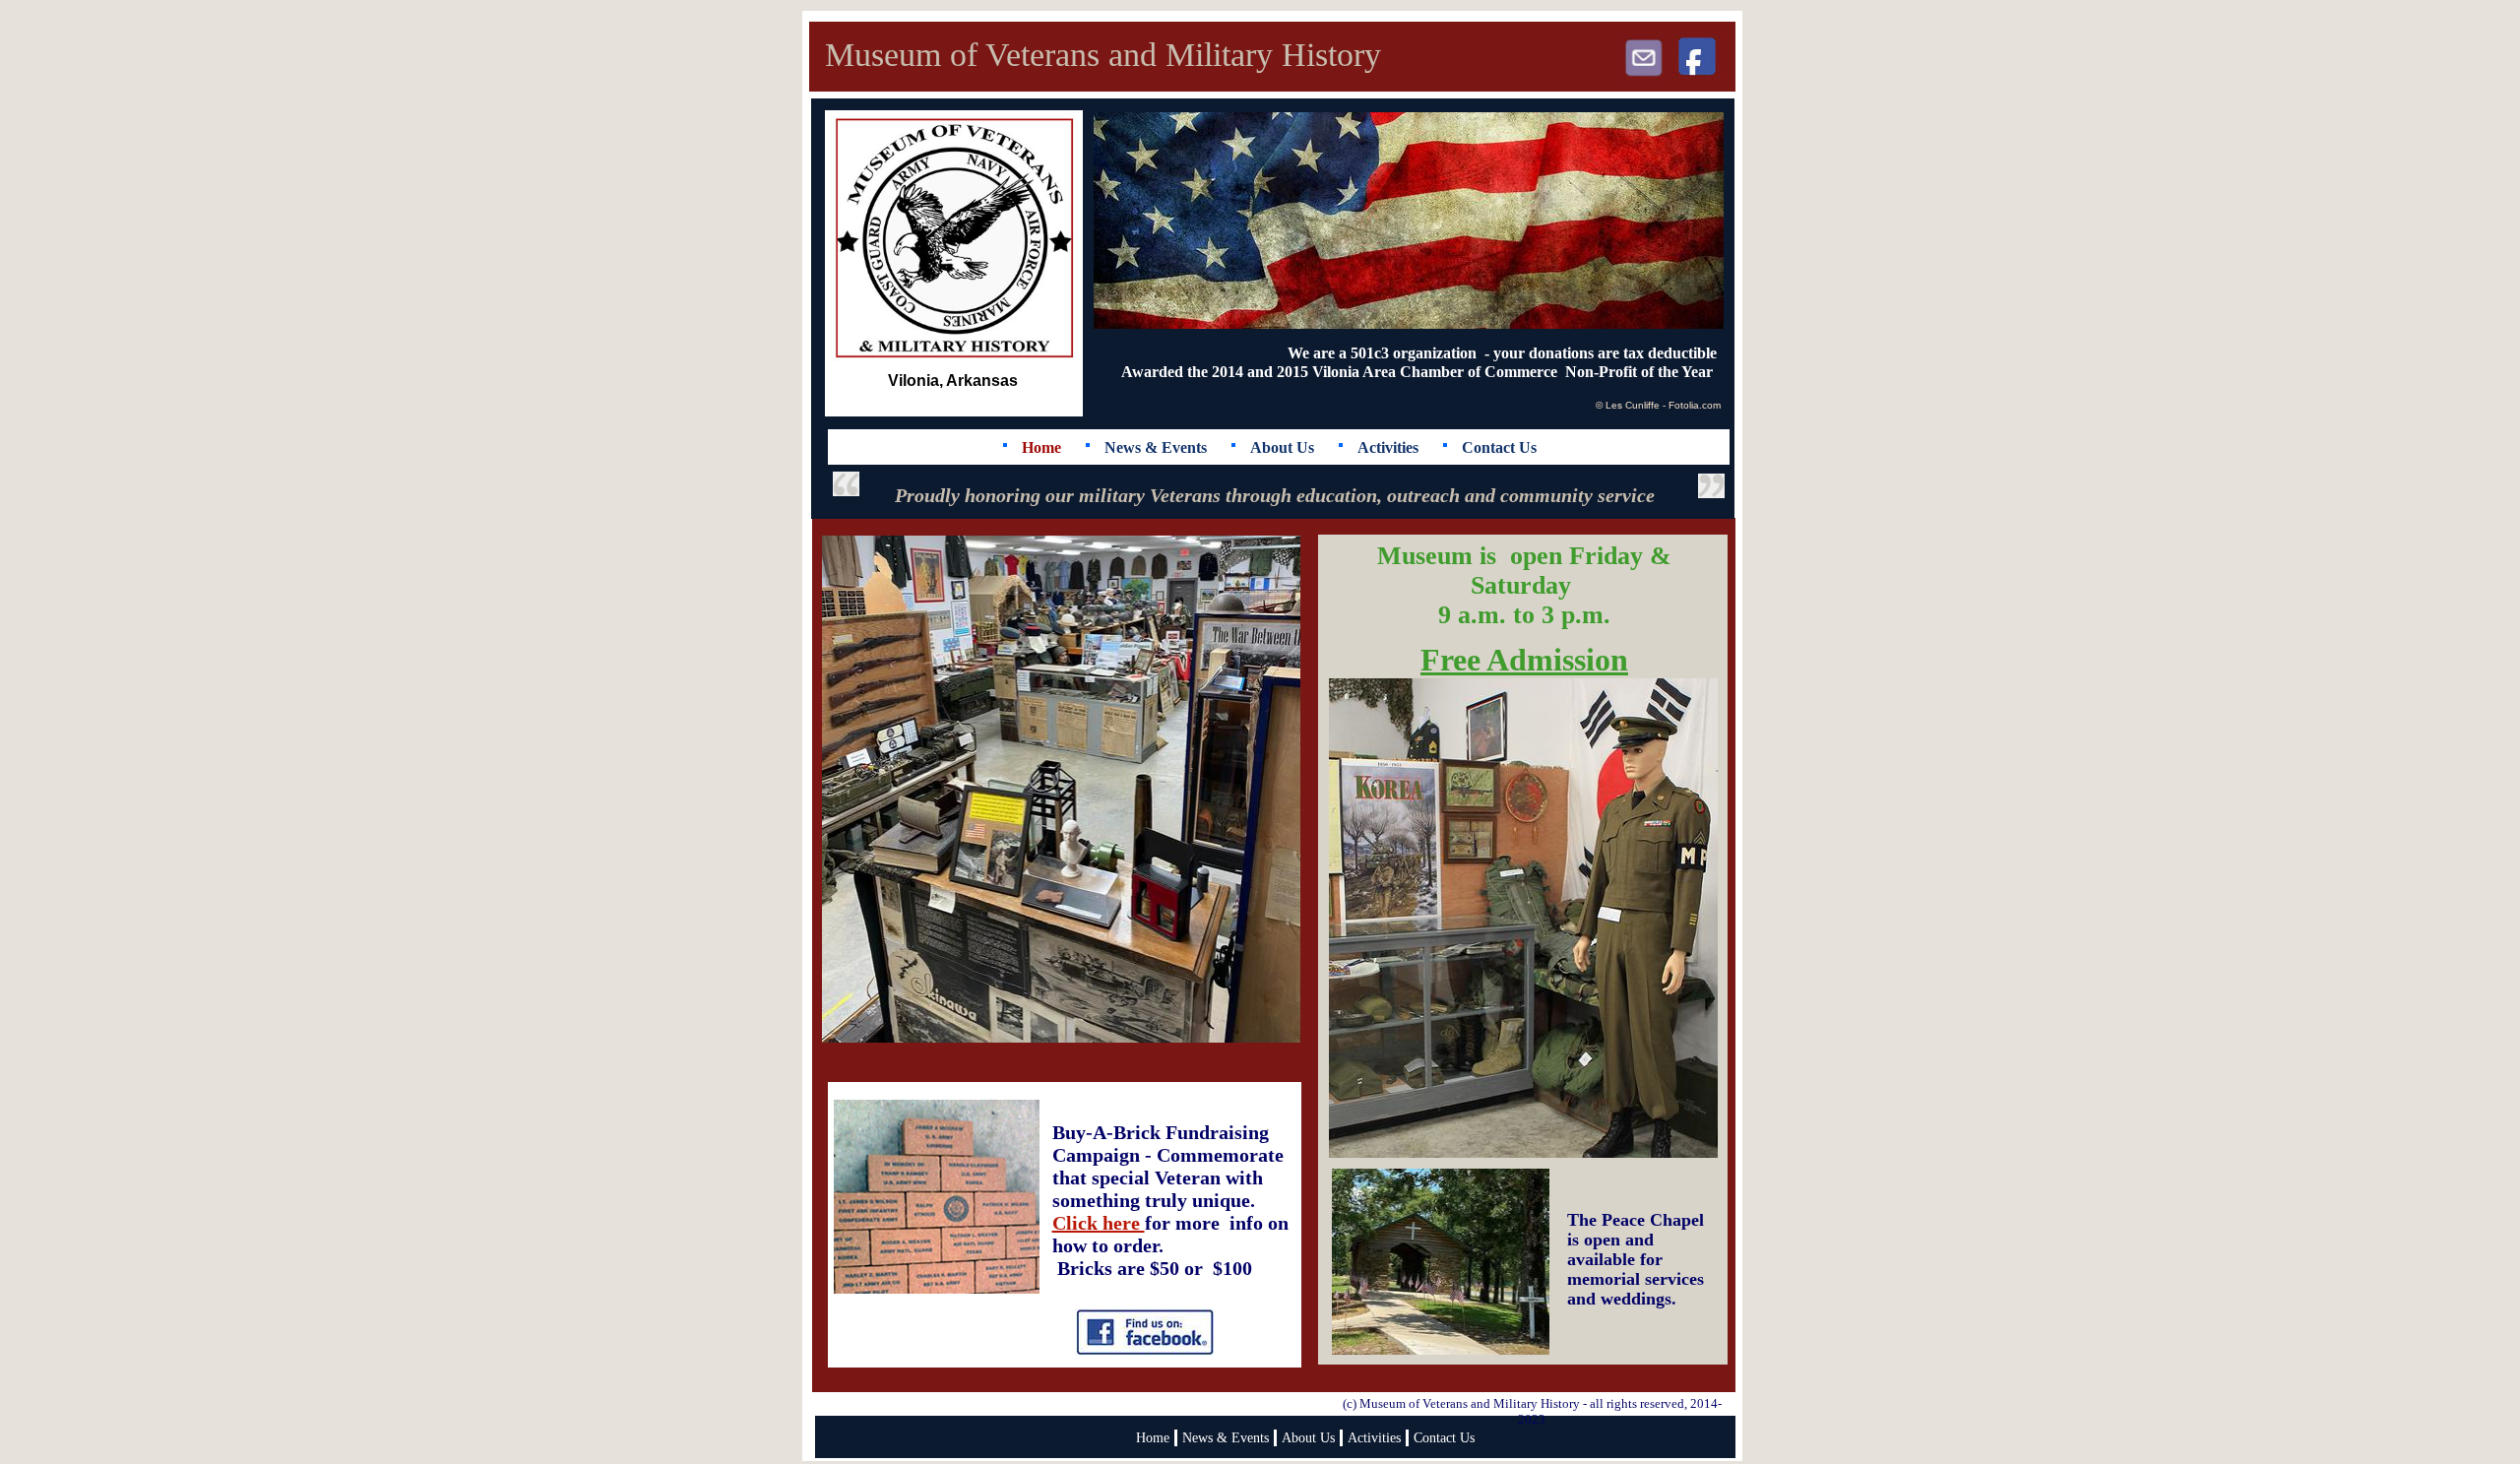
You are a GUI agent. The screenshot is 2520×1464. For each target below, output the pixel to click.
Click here (1099, 1223)
